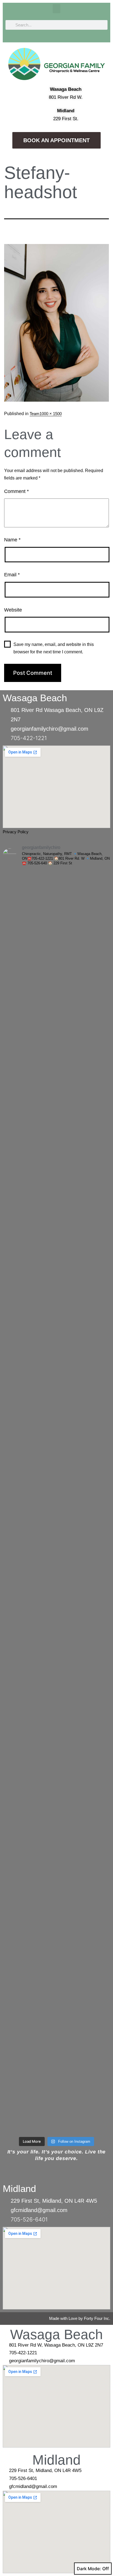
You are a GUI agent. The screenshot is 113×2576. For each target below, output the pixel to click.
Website (13, 610)
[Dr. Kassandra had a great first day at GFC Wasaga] (56, 1471)
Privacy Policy (16, 832)
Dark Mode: (89, 2569)
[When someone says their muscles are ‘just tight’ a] (56, 1281)
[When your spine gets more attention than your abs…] (56, 1408)
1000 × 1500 (51, 414)
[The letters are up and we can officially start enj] (56, 1723)
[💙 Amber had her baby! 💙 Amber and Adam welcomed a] (56, 2039)
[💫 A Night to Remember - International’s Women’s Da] (56, 1913)
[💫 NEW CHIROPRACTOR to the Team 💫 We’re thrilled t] (56, 1534)
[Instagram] (105, 37)
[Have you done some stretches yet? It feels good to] (56, 1786)
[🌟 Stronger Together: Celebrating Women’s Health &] (56, 1344)
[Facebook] (90, 37)
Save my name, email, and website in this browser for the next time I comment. (54, 648)
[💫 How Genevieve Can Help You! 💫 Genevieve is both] (56, 1029)
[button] (56, 9)
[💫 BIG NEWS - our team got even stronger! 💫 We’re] (56, 1155)
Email (12, 575)
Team (35, 414)
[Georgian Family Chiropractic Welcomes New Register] (56, 902)
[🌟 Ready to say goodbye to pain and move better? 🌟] (56, 1597)
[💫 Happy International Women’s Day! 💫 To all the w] (56, 1976)
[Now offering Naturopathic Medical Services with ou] (56, 1849)
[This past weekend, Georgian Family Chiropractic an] (56, 1660)
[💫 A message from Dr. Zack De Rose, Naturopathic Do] (56, 966)
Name (12, 540)
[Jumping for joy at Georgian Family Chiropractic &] (56, 1218)
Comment (16, 491)
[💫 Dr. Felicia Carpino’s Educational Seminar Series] (56, 2102)
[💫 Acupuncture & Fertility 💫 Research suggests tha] (56, 1092)
